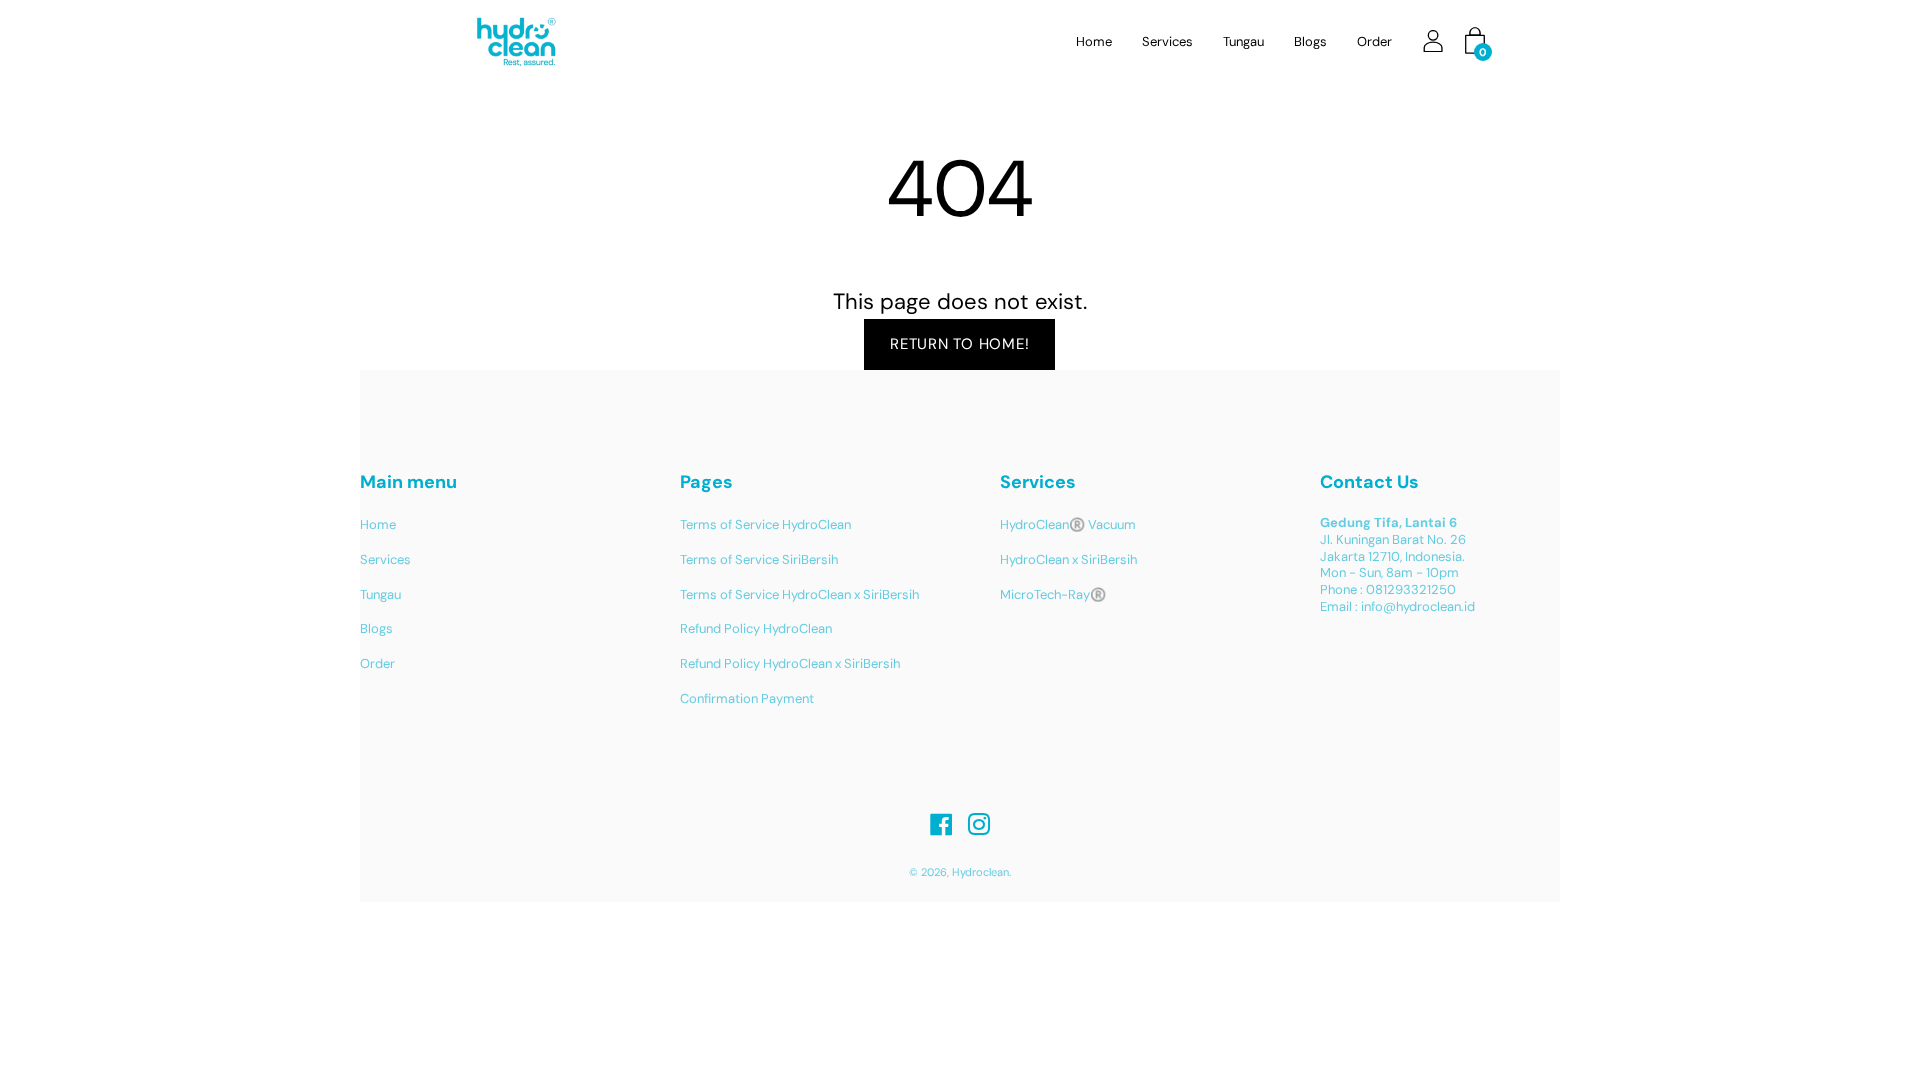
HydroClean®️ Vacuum (1068, 524)
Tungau (1243, 41)
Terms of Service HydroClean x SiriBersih (799, 594)
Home (1094, 41)
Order (1374, 41)
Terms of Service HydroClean (765, 524)
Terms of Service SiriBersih (759, 559)
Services (1167, 41)
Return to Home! (959, 344)
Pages (706, 482)
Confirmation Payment (747, 698)
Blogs (1310, 41)
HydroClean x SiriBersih (1068, 559)
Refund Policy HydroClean (756, 628)
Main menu (408, 482)
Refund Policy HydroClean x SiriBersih (790, 663)
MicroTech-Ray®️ (1053, 594)
